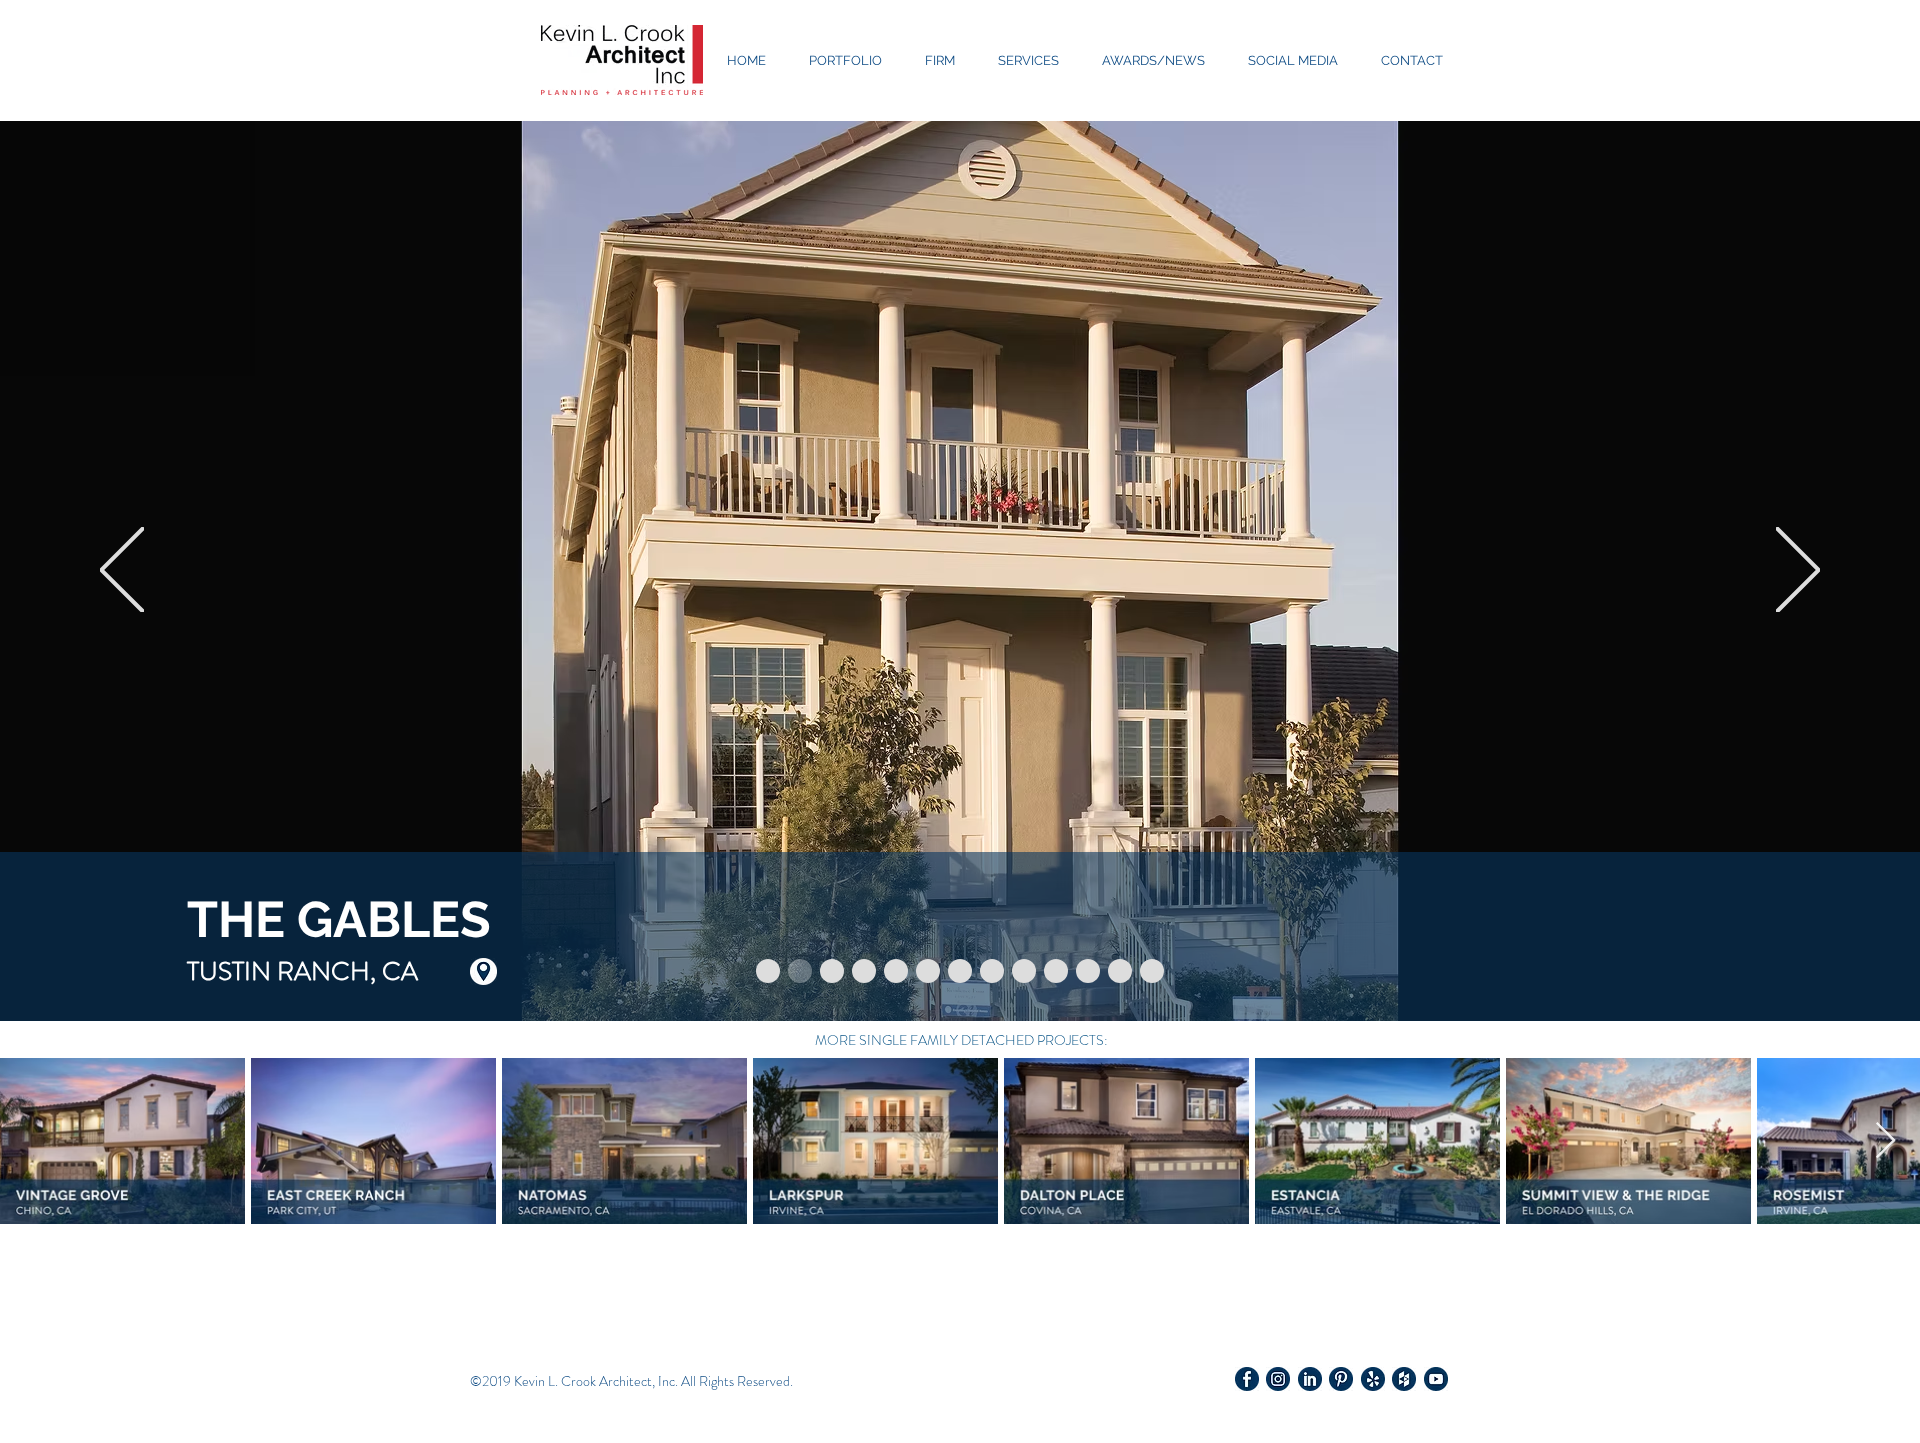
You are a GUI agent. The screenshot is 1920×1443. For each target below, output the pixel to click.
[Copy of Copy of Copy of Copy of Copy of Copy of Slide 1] (960, 971)
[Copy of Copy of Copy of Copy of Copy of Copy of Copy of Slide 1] (992, 971)
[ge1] (1024, 971)
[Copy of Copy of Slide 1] (832, 971)
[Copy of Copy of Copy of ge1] (1120, 971)
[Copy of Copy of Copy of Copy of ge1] (1152, 971)
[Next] (1798, 571)
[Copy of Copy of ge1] (1088, 971)
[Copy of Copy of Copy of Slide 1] (864, 971)
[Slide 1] (768, 971)
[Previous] (122, 571)
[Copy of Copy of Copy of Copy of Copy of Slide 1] (928, 971)
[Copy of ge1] (1056, 971)
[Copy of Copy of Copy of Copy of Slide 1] (896, 971)
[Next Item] (1885, 1141)
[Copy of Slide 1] (800, 971)
